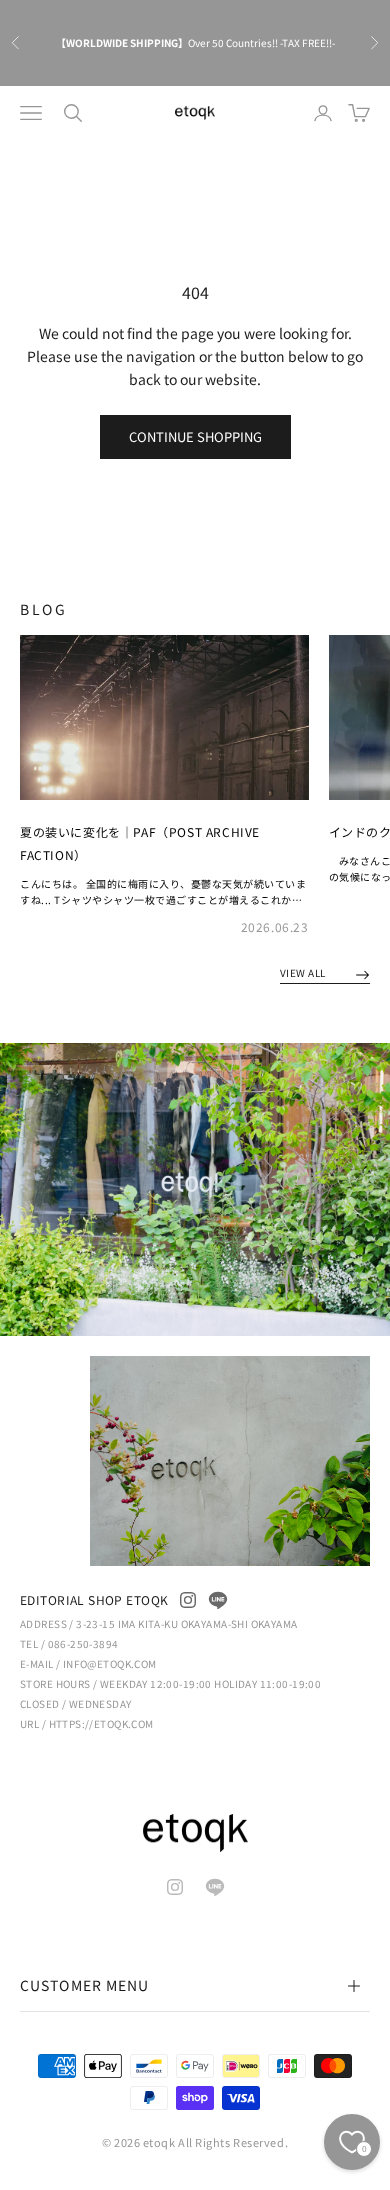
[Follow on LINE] (218, 1600)
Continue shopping (195, 436)
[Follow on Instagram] (188, 1600)
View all (304, 972)
